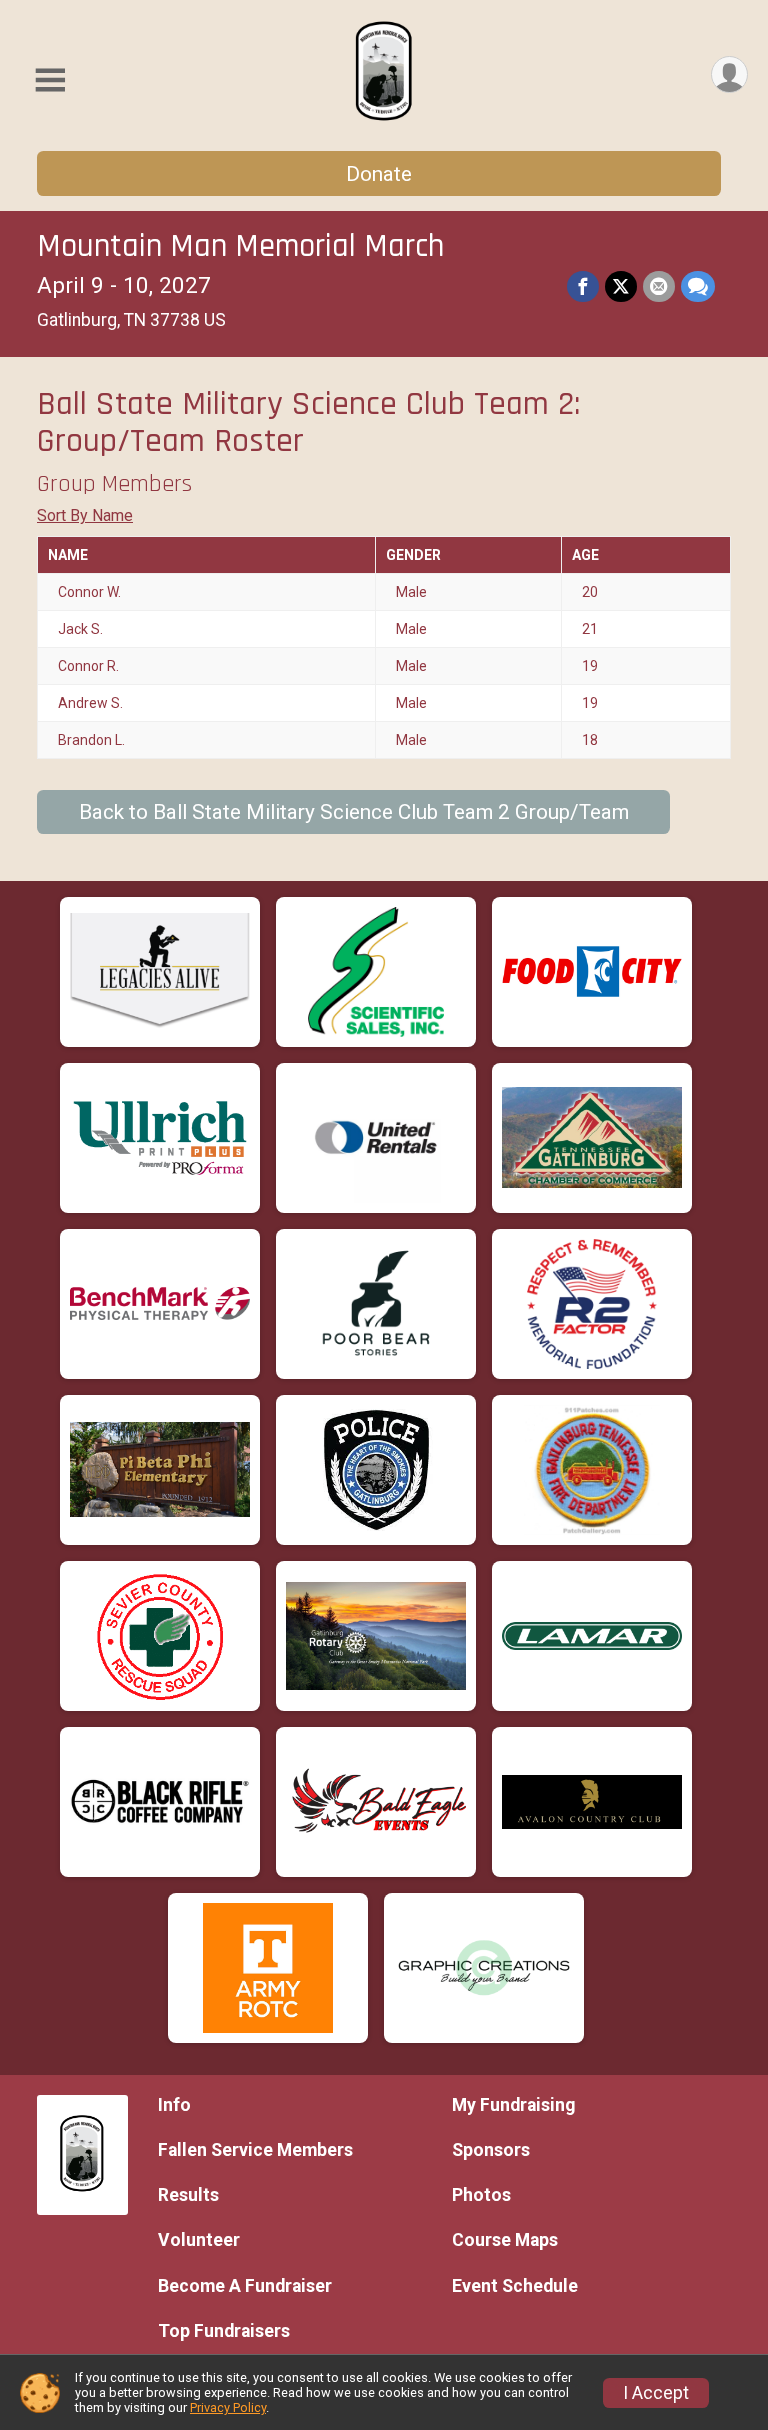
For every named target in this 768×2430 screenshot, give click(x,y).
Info (174, 2105)
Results (188, 2195)
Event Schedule (515, 2286)
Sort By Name (85, 515)
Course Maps (505, 2240)
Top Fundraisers (224, 2331)
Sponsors (491, 2150)
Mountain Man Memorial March (240, 246)
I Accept (656, 2393)
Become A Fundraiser (245, 2286)
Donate (379, 174)
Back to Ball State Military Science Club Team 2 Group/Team (354, 812)
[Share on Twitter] (621, 287)
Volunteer (199, 2240)
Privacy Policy (228, 2407)
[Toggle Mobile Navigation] (50, 80)
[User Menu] (729, 74)
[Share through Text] (698, 287)
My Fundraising (513, 2105)
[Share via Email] (659, 287)
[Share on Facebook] (583, 287)
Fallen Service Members (255, 2150)
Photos (481, 2195)
